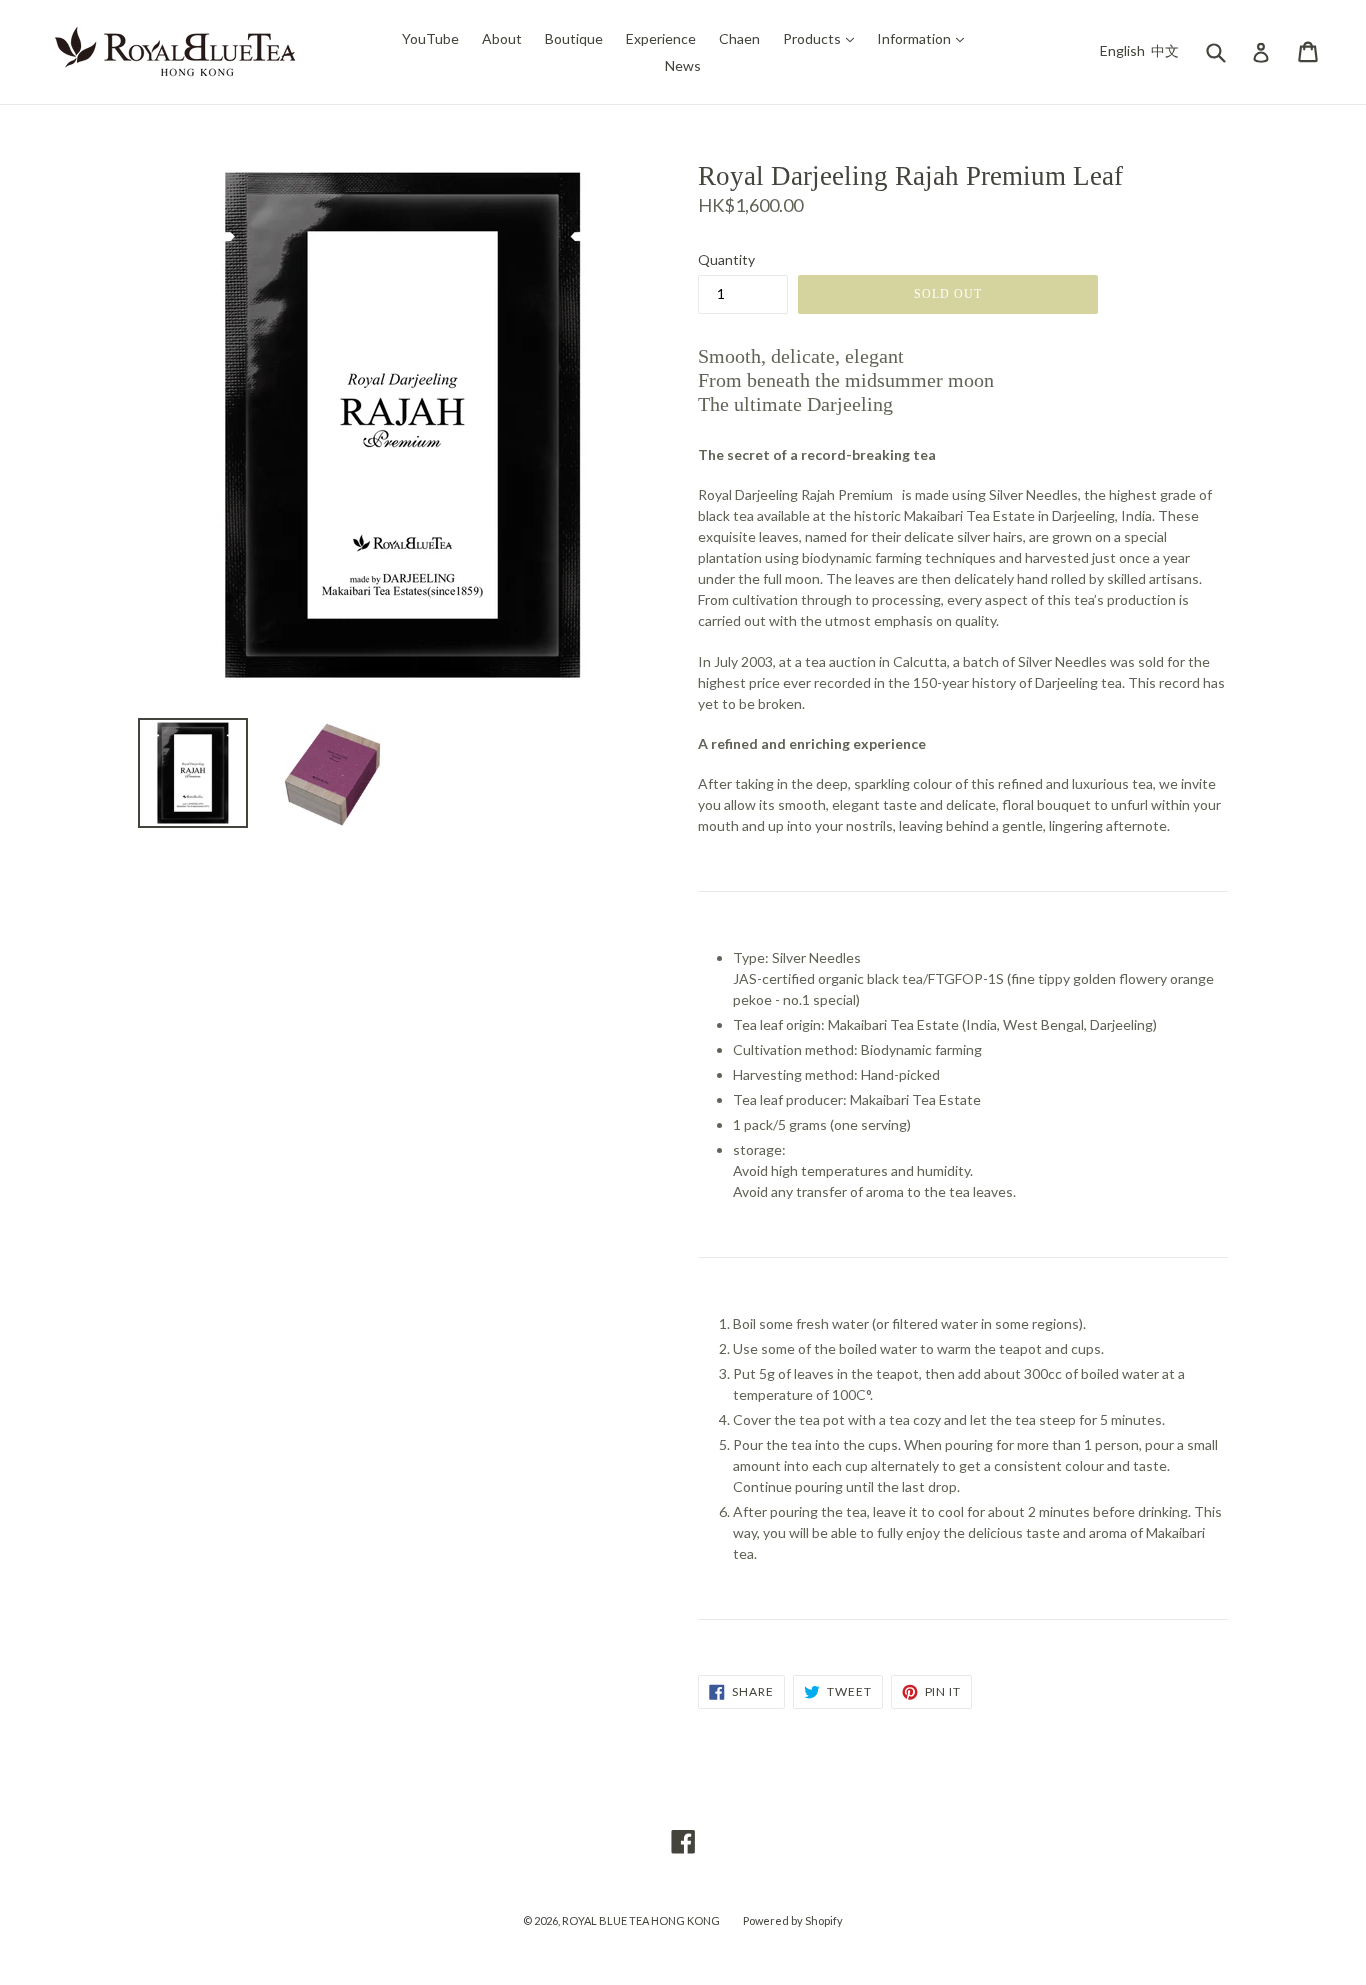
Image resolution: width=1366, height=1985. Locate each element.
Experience (661, 38)
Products (823, 38)
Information (925, 38)
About (502, 38)
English (1122, 50)
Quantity (726, 259)
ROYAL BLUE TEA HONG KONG (641, 1920)
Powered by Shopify (793, 1920)
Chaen (739, 38)
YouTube (430, 38)
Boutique (574, 38)
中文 (1165, 50)
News (683, 65)
